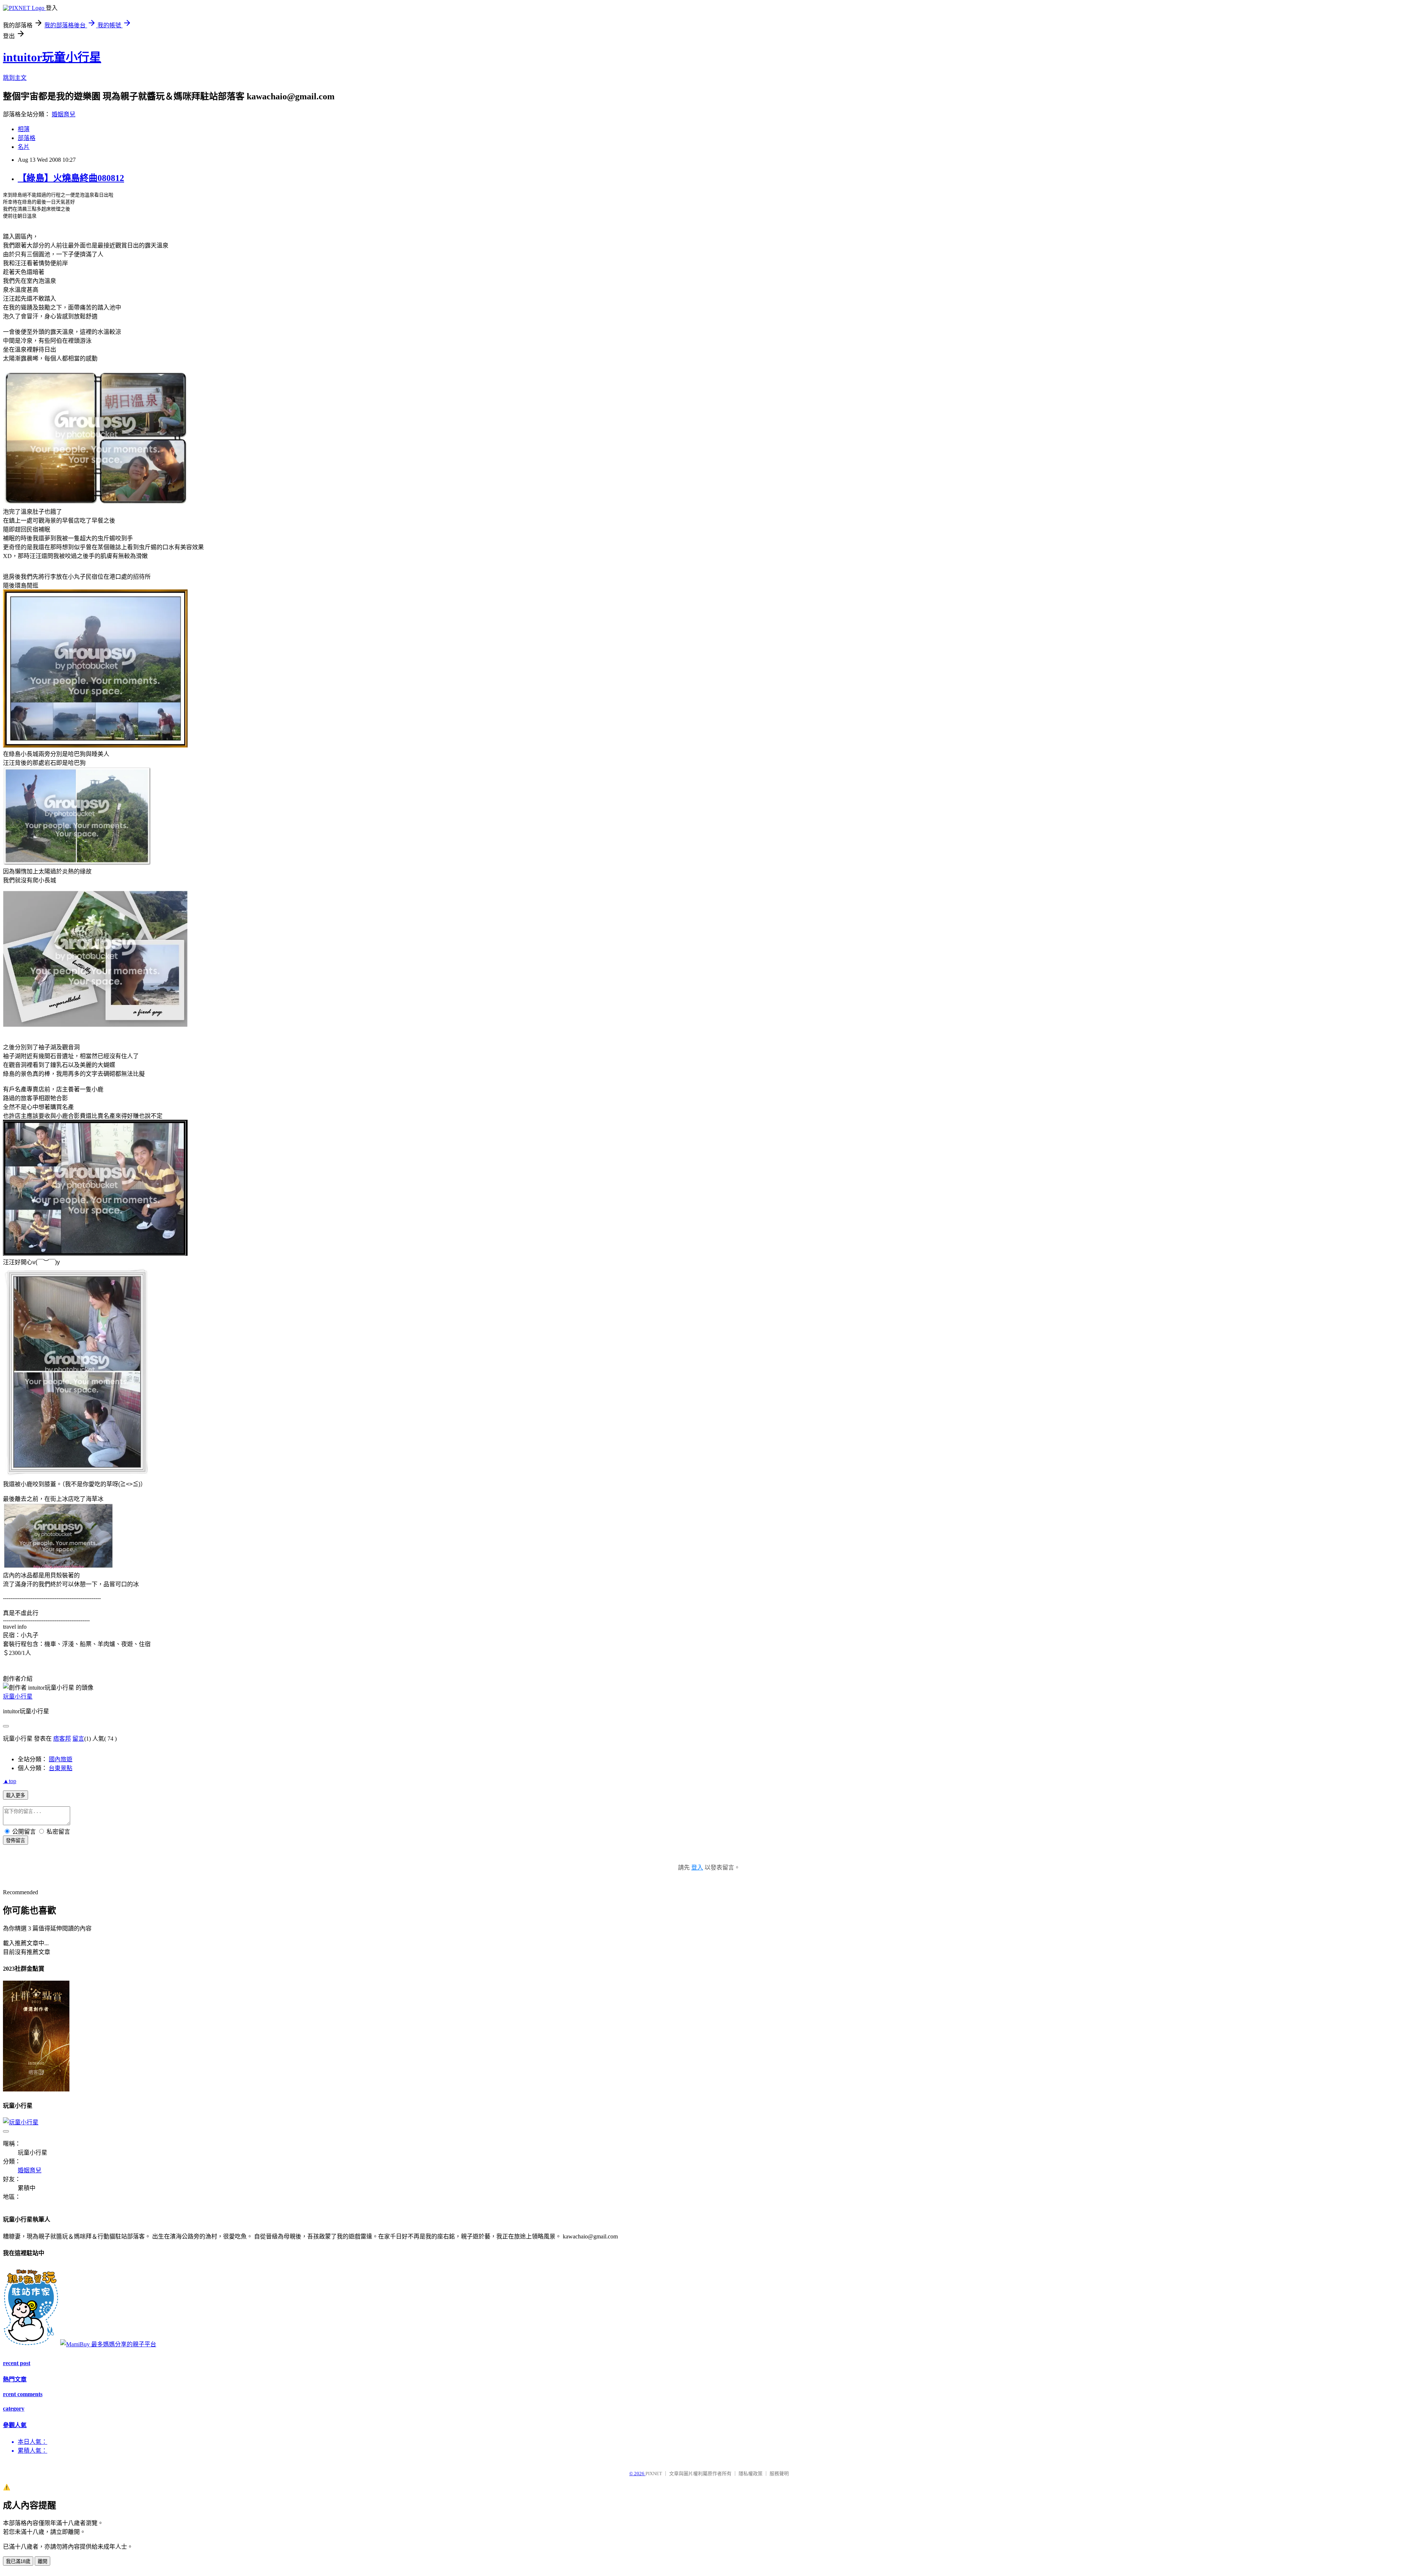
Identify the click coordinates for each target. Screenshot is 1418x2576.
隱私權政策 (751, 2474)
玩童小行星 (18, 1696)
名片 (24, 147)
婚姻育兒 (64, 114)
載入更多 (16, 1795)
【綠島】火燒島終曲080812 (71, 178)
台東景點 (61, 1768)
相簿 (24, 129)
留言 (78, 1739)
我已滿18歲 (18, 2561)
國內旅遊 (61, 1759)
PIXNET (654, 2474)
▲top (10, 1781)
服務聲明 (779, 2474)
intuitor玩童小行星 (52, 57)
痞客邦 (62, 1739)
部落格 (27, 138)
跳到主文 (15, 78)
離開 (42, 2561)
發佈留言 (16, 1841)
